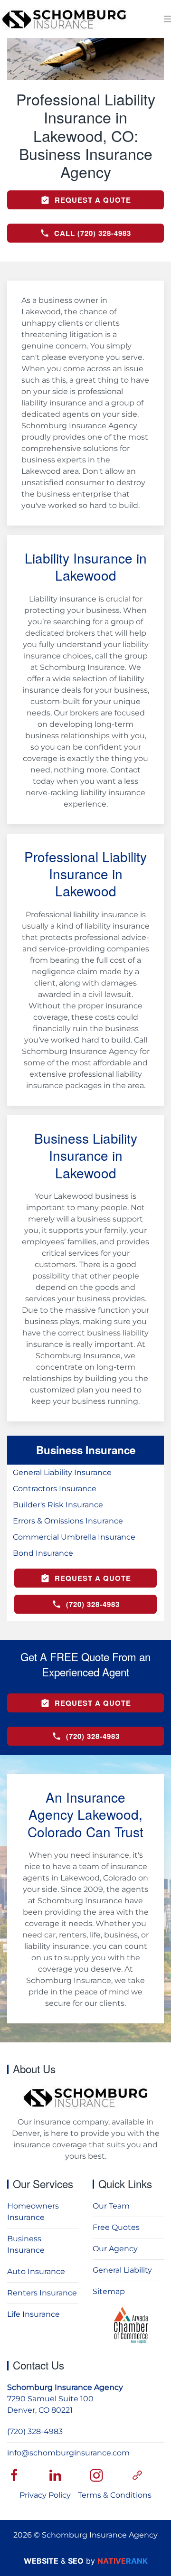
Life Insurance (33, 2314)
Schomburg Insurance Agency (65, 2387)
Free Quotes (116, 2227)
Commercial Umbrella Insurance (74, 1537)
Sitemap (109, 2291)
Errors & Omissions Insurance (68, 1521)
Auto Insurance (36, 2271)
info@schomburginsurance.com (68, 2453)
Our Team (111, 2206)
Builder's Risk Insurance (58, 1505)
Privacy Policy (45, 2495)
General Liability (122, 2270)
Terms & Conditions (115, 2495)
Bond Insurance (43, 1553)
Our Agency (115, 2249)
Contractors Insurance (55, 1489)
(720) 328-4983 (35, 2431)
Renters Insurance (42, 2293)
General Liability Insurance (62, 1472)
